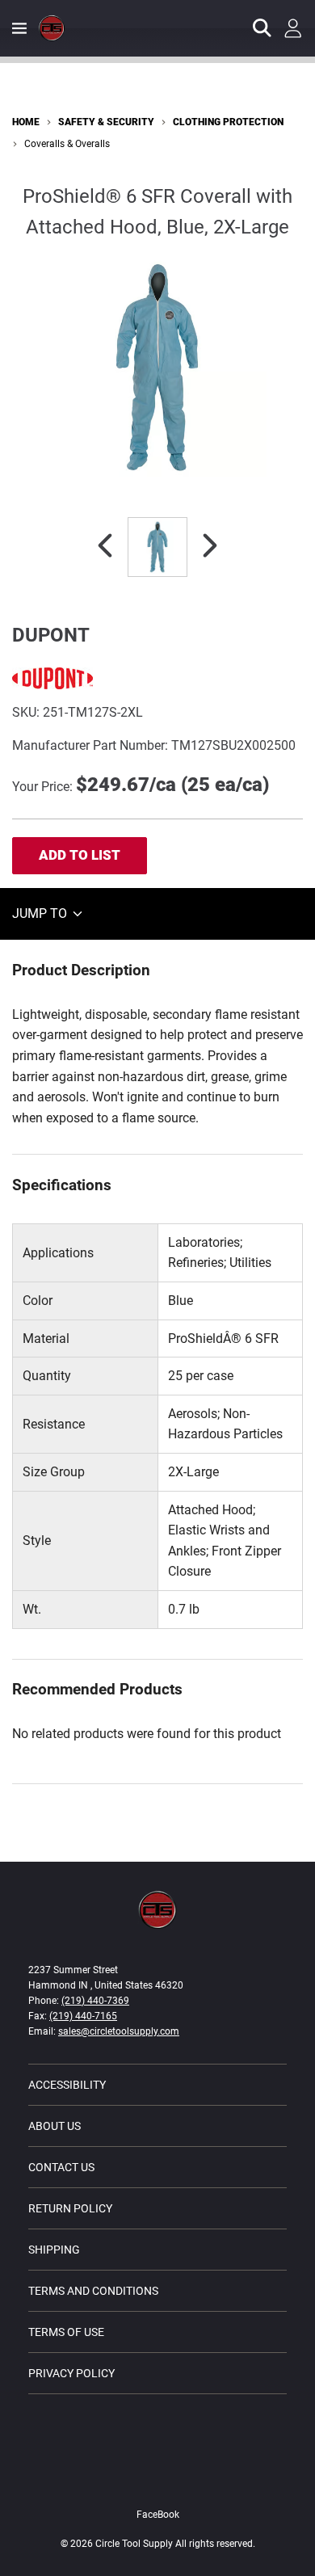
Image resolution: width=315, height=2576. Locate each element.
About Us (55, 2126)
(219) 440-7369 (95, 2001)
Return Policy (70, 2208)
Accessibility (67, 2085)
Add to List (80, 855)
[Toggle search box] (262, 28)
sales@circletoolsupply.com (119, 2031)
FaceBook (158, 2515)
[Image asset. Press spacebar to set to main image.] (157, 547)
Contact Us (61, 2167)
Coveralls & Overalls (67, 144)
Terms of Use (66, 2332)
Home (26, 122)
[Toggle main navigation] (19, 28)
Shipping (54, 2250)
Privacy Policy (71, 2373)
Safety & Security (106, 122)
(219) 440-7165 (83, 2016)
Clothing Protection (228, 122)
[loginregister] (293, 28)
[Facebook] (157, 2480)
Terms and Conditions (93, 2291)
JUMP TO (41, 913)
